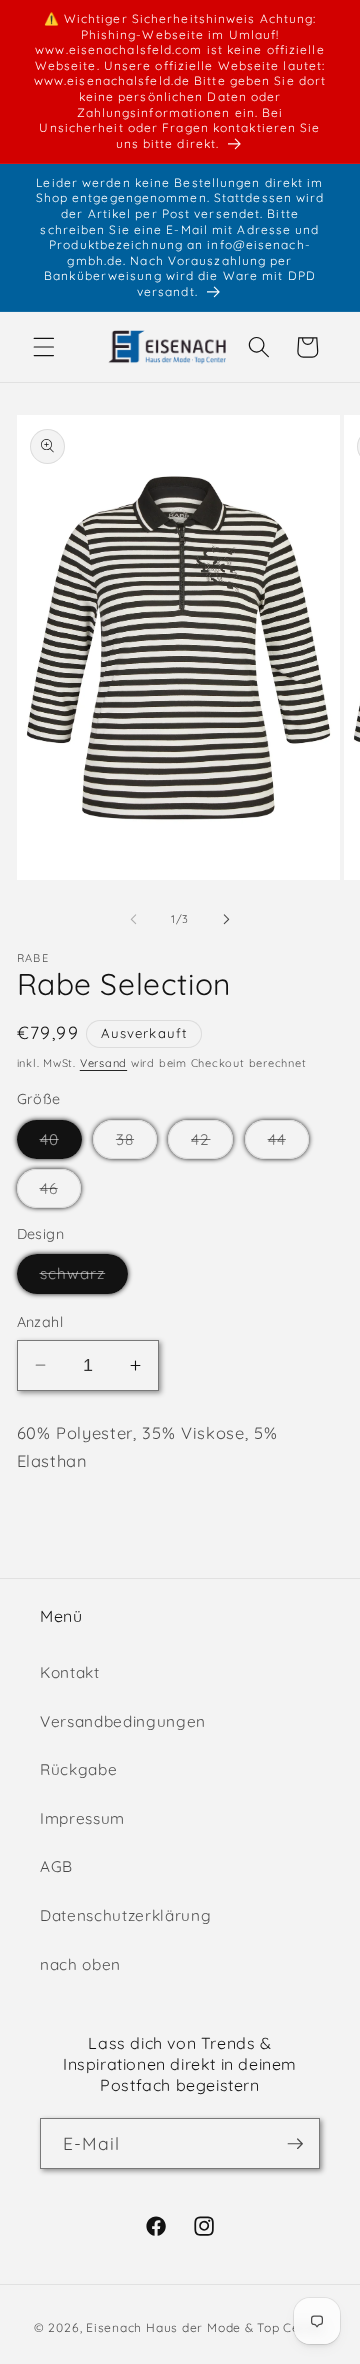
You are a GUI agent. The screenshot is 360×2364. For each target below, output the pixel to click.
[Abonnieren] (295, 2144)
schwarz (84, 1278)
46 (60, 1193)
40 (61, 1144)
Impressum (82, 1818)
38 (136, 1144)
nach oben (80, 1964)
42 (212, 1144)
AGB (56, 1866)
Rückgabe (78, 1769)
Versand (103, 1063)
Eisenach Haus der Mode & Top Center (206, 2327)
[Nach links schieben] (134, 919)
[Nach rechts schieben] (226, 919)
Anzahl (40, 1322)
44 (288, 1144)
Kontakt (70, 1672)
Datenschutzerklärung (125, 1915)
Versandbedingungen (123, 1721)
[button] (44, 347)
